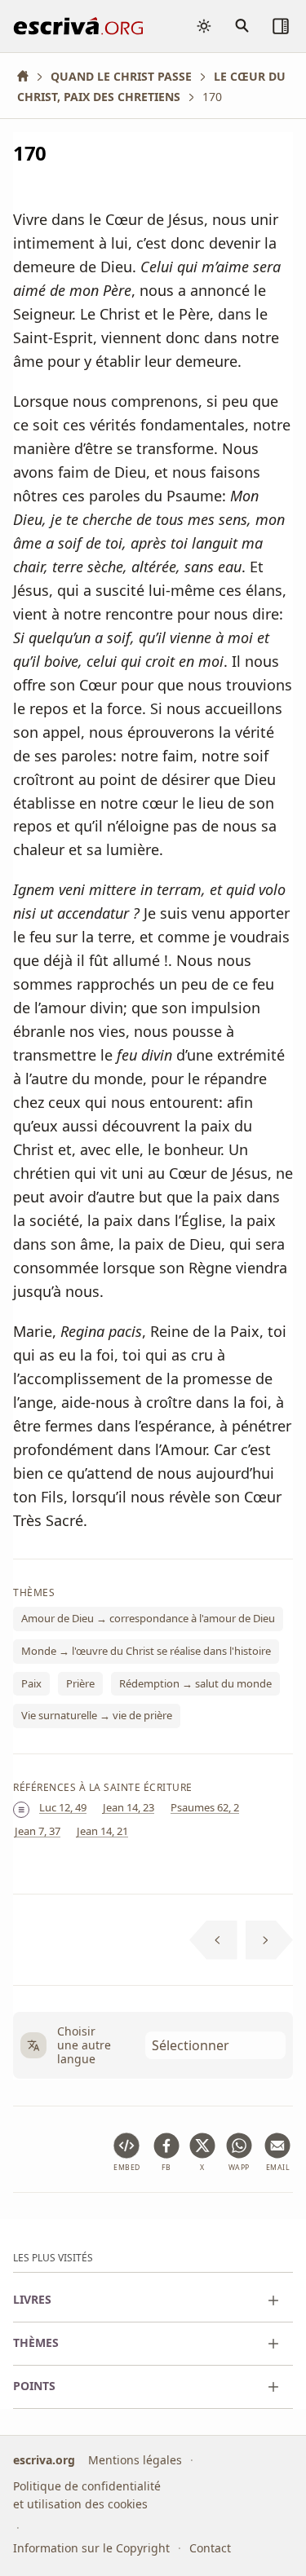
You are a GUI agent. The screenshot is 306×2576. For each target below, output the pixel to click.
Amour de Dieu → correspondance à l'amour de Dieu (148, 1618)
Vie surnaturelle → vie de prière (97, 1715)
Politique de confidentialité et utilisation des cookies (87, 2495)
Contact (210, 2548)
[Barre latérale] (281, 26)
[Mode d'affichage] (204, 26)
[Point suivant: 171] (270, 1940)
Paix (31, 1683)
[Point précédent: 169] (213, 1940)
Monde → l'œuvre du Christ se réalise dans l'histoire (146, 1651)
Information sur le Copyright (91, 2548)
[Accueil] (29, 76)
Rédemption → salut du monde (195, 1683)
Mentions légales (135, 2460)
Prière (80, 1683)
